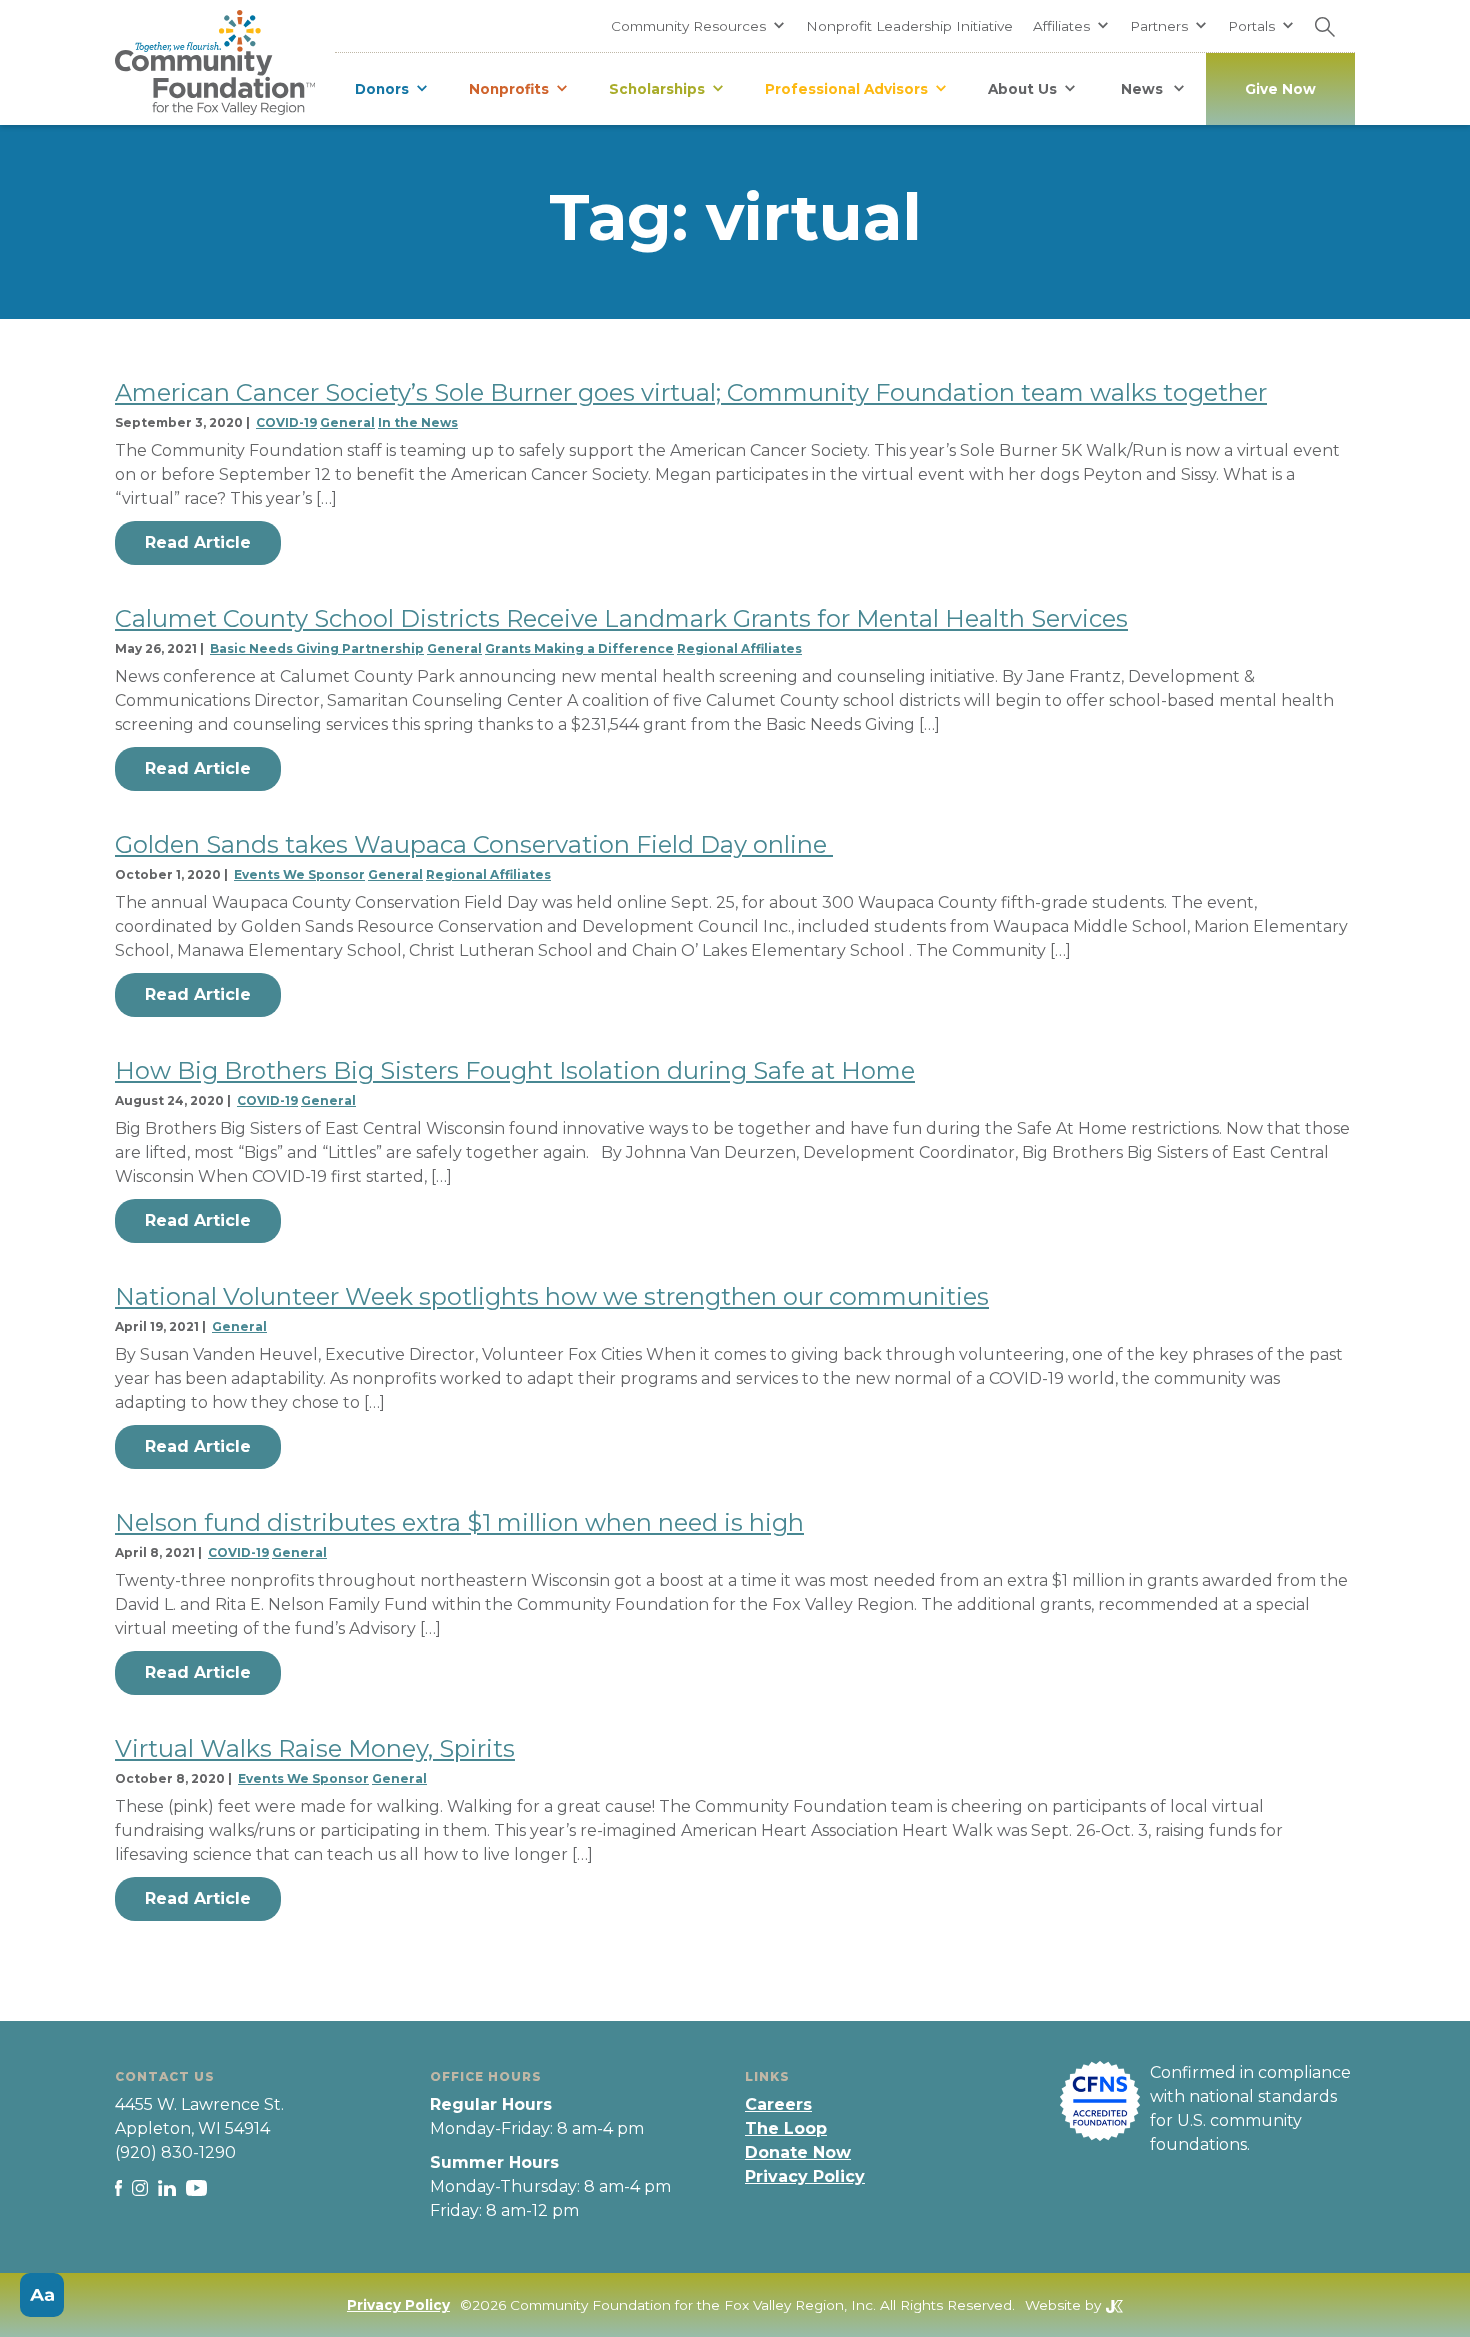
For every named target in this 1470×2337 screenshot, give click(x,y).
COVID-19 (286, 422)
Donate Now (798, 2152)
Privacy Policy (805, 2176)
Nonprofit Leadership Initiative (909, 26)
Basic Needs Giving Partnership (317, 648)
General (347, 422)
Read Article (198, 542)
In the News (418, 422)
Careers (778, 2104)
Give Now (1280, 89)
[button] (698, 26)
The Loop (786, 2128)
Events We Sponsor (299, 874)
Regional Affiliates (739, 648)
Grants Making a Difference (579, 648)
